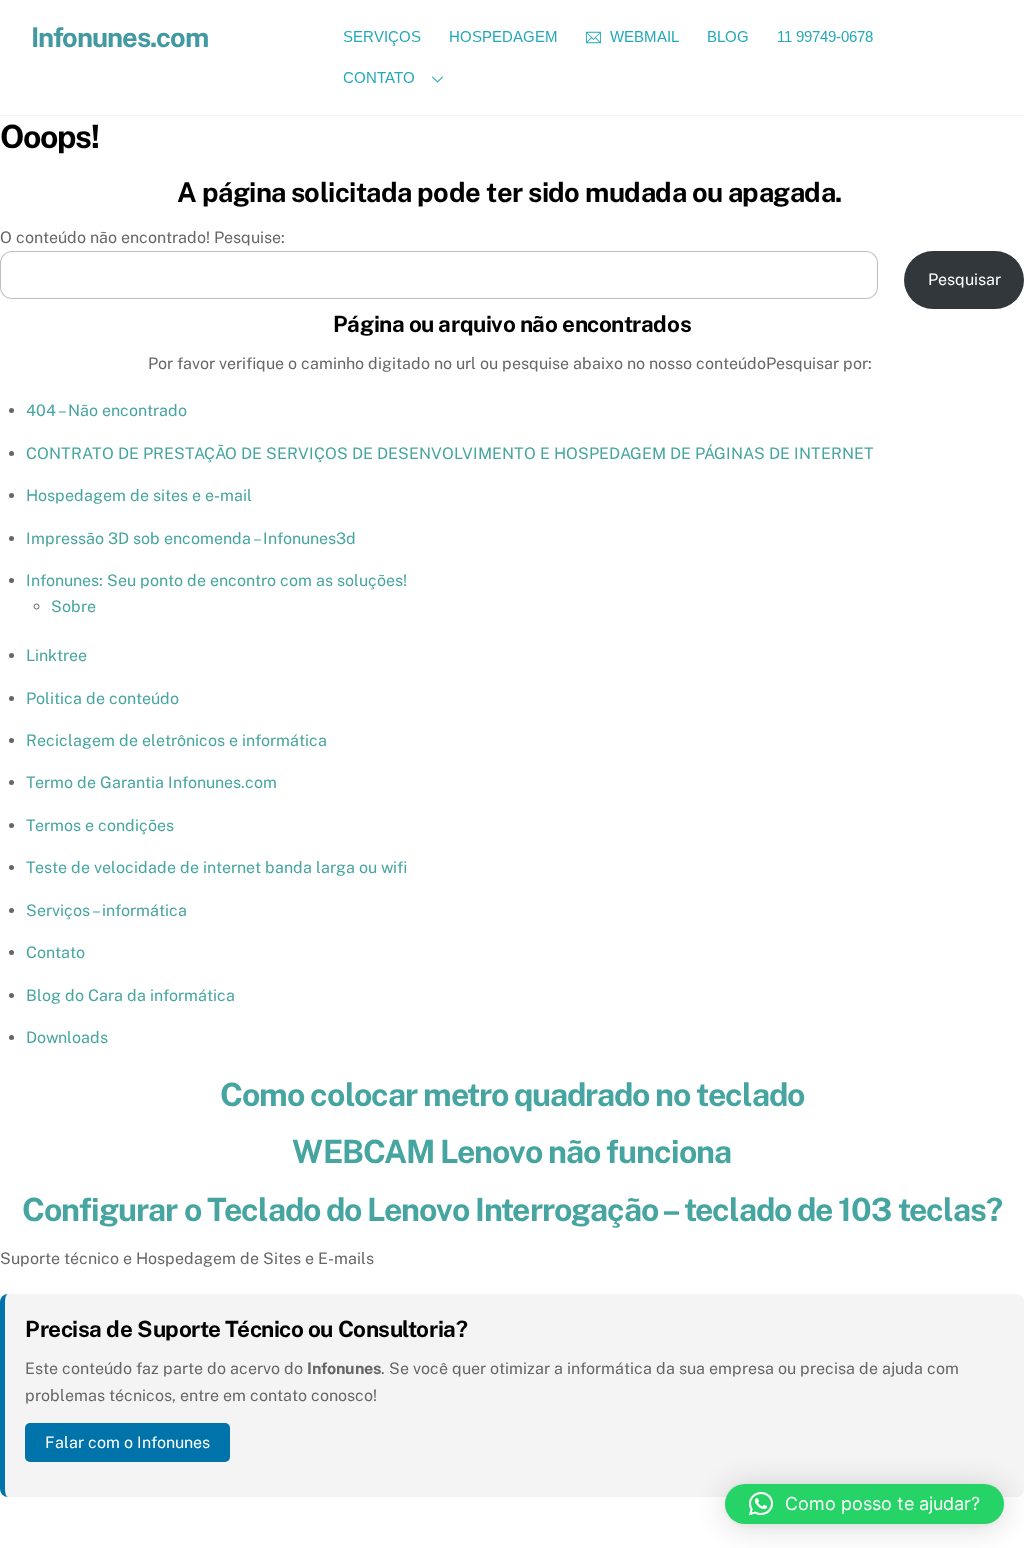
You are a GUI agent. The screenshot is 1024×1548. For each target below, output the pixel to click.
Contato (379, 77)
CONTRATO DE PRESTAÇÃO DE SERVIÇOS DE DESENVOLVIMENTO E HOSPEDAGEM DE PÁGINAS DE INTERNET (450, 453)
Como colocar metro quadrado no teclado (512, 1094)
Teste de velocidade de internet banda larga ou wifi (216, 867)
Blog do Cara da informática (130, 995)
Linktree (56, 655)
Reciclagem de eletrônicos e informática (176, 740)
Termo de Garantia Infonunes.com (151, 782)
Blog (728, 36)
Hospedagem (503, 36)
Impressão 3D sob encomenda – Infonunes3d (191, 538)
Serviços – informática (106, 910)
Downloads (67, 1037)
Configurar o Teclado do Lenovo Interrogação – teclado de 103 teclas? (512, 1209)
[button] (864, 1504)
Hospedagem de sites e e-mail (139, 495)
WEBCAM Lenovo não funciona (511, 1151)
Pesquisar (964, 279)
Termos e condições (100, 825)
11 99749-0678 (825, 36)
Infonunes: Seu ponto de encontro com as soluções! (216, 580)
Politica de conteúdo (102, 698)
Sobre (73, 606)
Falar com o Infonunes (127, 1442)
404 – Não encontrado (106, 410)
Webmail (642, 36)
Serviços (382, 36)
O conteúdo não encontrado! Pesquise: (142, 237)
